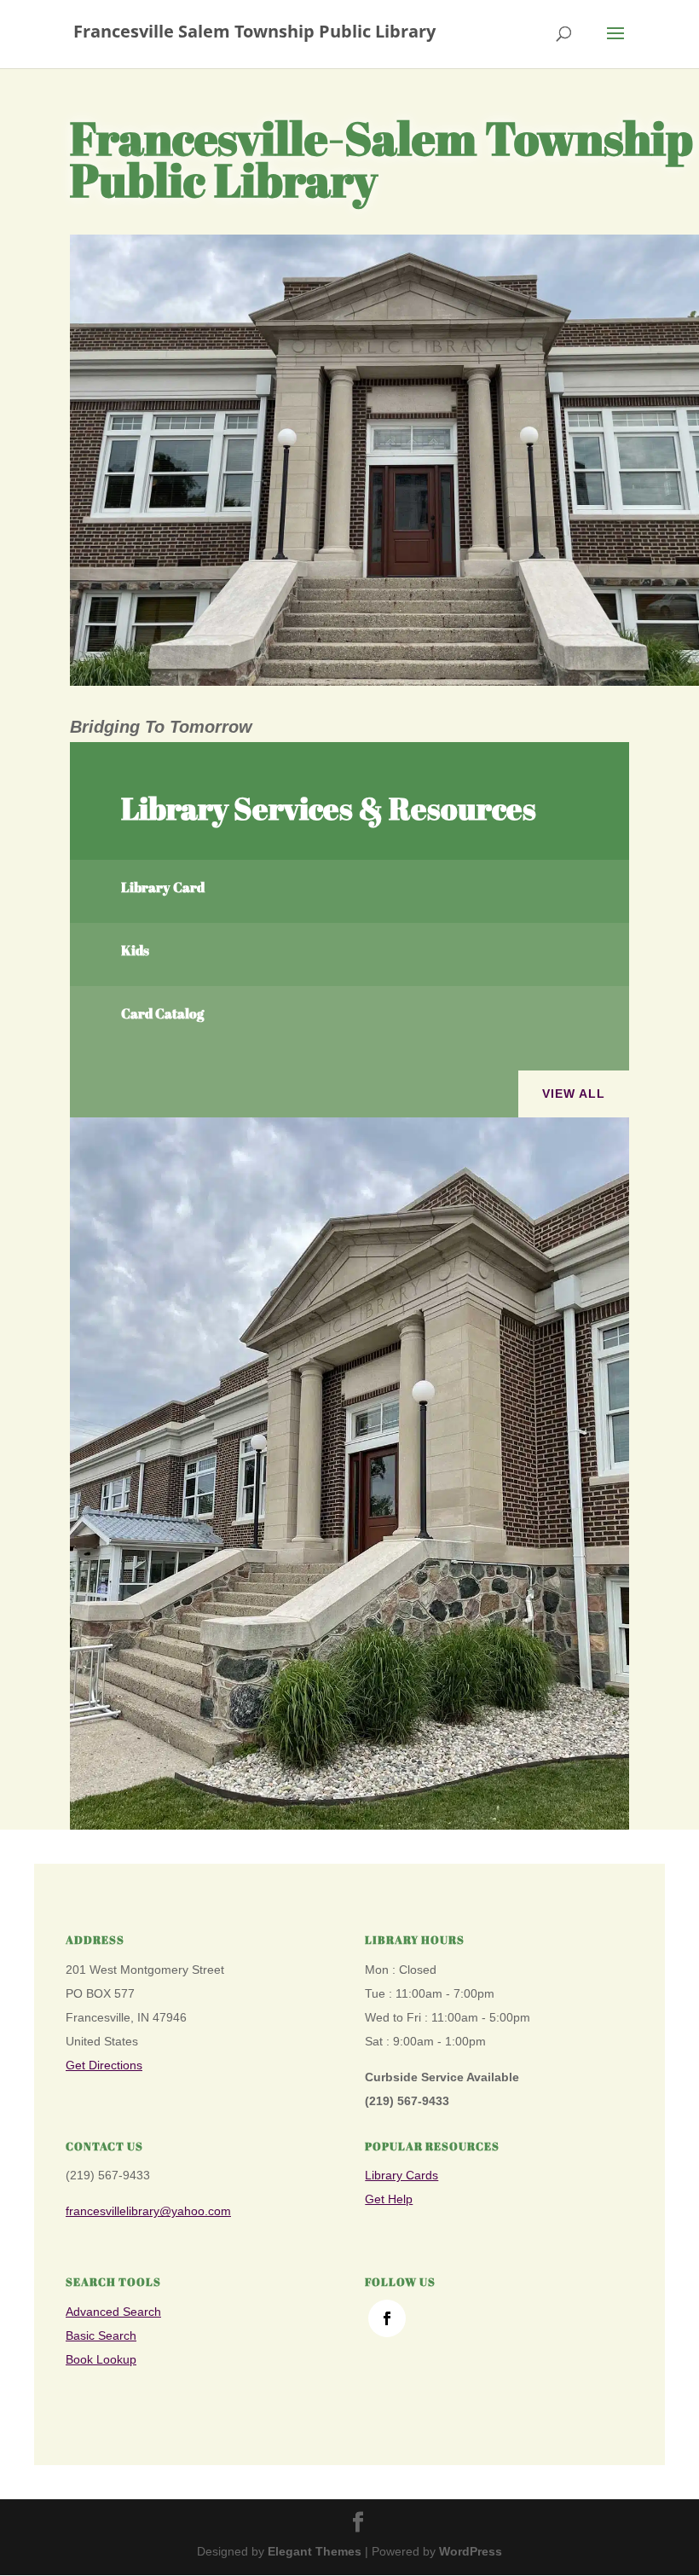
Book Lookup (101, 2359)
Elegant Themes (315, 2551)
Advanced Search (113, 2312)
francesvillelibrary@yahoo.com (148, 2211)
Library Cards (401, 2175)
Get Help (389, 2199)
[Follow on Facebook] (387, 2318)
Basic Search (101, 2335)
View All (574, 1094)
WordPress (471, 2551)
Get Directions (104, 2065)
